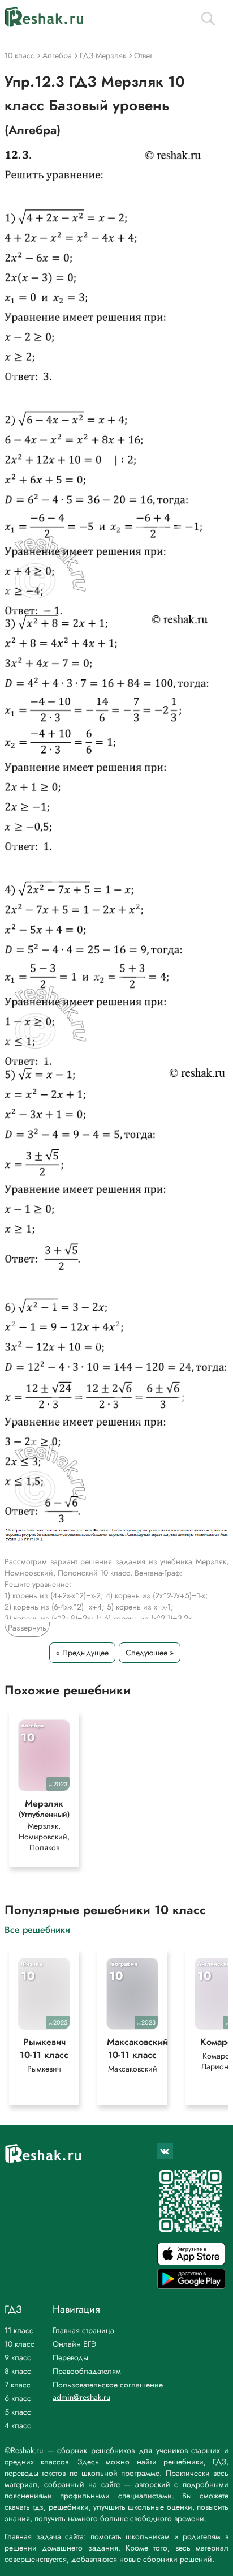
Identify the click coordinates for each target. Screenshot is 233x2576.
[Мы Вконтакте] (165, 2151)
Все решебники (37, 1929)
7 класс (18, 2385)
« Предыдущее (82, 1653)
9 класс (18, 2357)
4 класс (18, 2425)
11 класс (19, 2330)
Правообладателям (87, 2371)
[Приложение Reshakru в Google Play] (191, 2286)
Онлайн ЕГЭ (75, 2344)
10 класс (20, 2344)
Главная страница (83, 2330)
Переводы (70, 2357)
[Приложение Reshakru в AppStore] (191, 2262)
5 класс (18, 2412)
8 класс (18, 2371)
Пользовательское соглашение (108, 2385)
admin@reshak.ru (81, 2397)
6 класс (18, 2398)
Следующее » (150, 1653)
